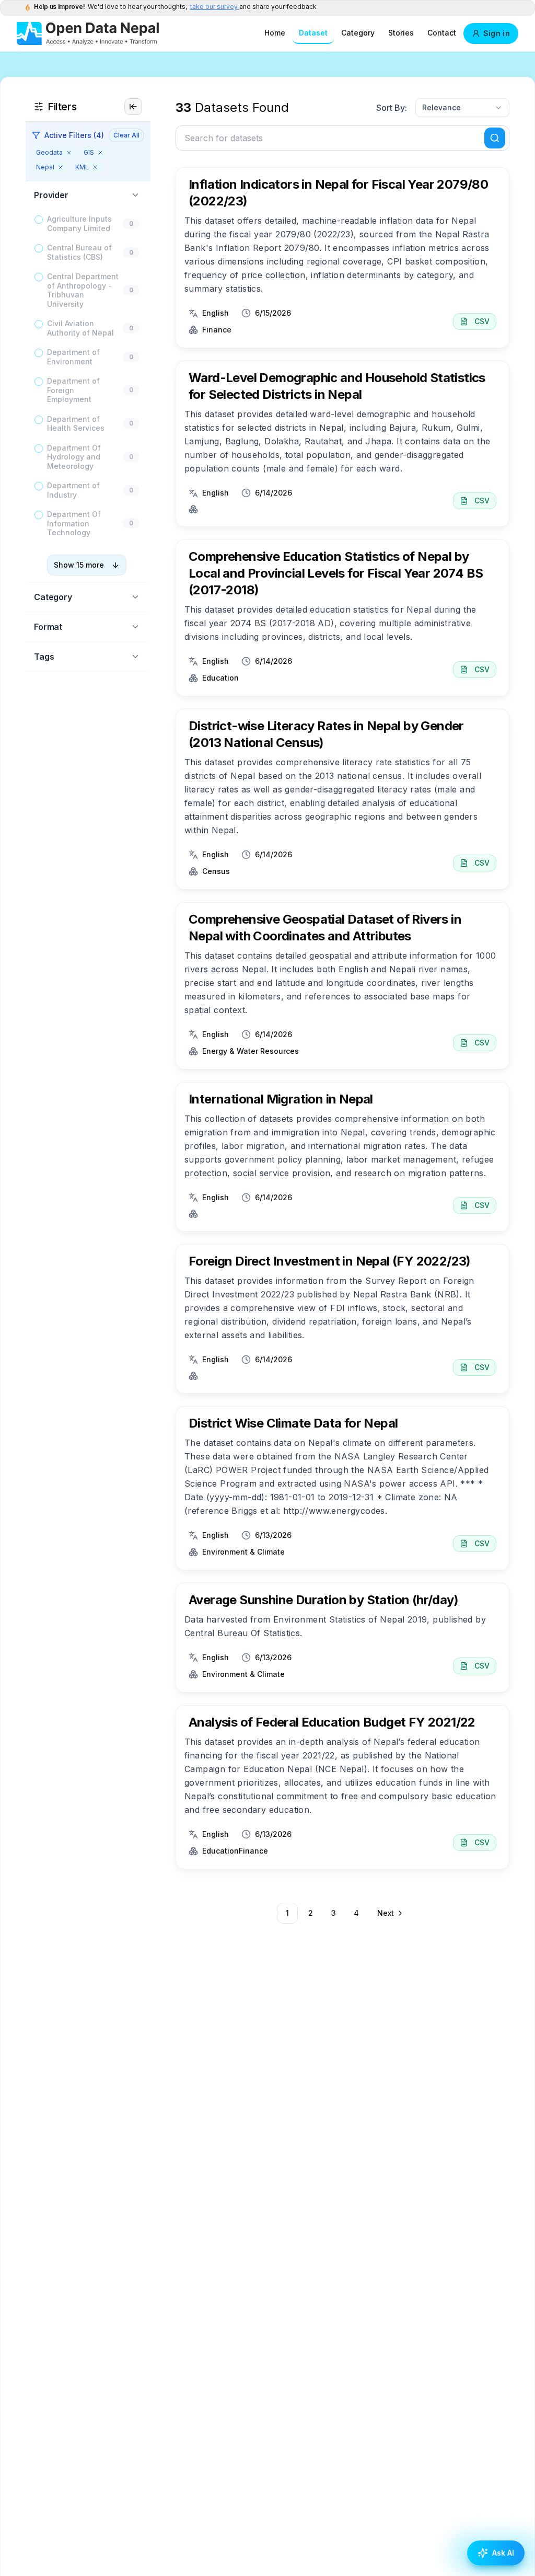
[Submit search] (495, 138)
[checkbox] (39, 220)
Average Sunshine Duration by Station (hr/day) (323, 1600)
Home (275, 33)
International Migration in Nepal (281, 1099)
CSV (482, 321)
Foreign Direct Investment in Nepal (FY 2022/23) (330, 1261)
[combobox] (462, 108)
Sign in (497, 33)
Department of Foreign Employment (73, 390)
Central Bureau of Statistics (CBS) (79, 252)
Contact (442, 33)
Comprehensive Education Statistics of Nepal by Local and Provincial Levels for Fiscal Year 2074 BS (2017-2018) (336, 573)
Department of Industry (73, 490)
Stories (401, 33)
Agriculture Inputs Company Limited (79, 223)
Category (358, 33)
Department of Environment (73, 357)
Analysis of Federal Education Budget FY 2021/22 (332, 1722)
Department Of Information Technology (74, 523)
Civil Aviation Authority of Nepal (80, 328)
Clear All (126, 135)
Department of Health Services (76, 424)
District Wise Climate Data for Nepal (293, 1423)
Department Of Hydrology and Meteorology (74, 457)
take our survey (215, 7)
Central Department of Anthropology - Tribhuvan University (83, 290)
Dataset (313, 33)
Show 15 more (79, 565)
